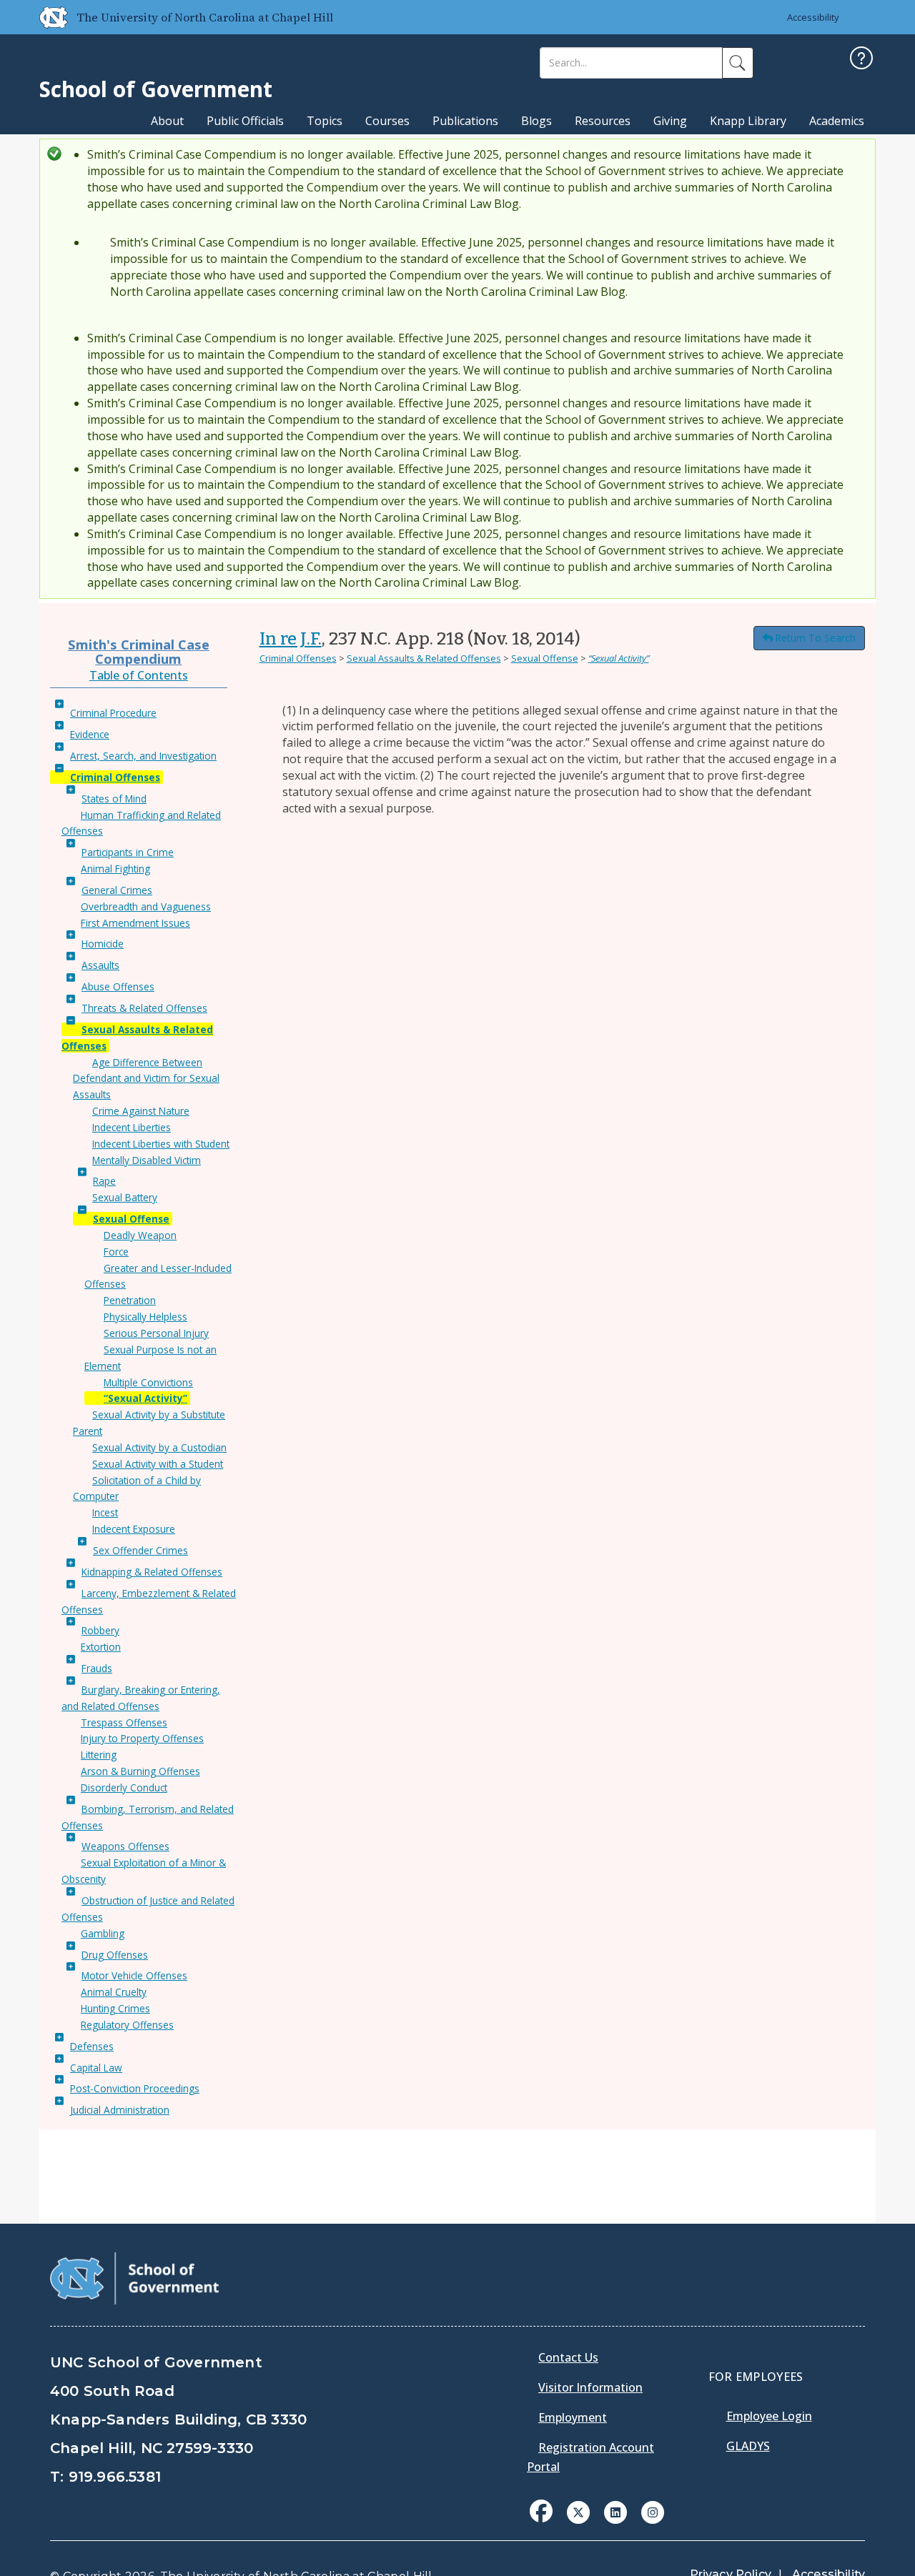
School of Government (156, 89)
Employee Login (769, 2416)
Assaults (100, 965)
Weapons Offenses (125, 1846)
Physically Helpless (145, 1317)
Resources (603, 121)
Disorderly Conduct (124, 1787)
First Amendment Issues (135, 923)
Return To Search (815, 638)
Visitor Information (590, 2387)
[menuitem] (545, 2522)
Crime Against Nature (141, 1111)
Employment (573, 2417)
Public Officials (245, 121)
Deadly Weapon (140, 1235)
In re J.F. (291, 639)
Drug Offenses (115, 1955)
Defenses (92, 2046)
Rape (104, 1181)
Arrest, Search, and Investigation (143, 756)
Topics (325, 121)
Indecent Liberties (132, 1127)
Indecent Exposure (134, 1529)
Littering (99, 1755)
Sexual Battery (125, 1197)
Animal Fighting (115, 869)
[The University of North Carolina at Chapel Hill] (48, 17)
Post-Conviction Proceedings (135, 2088)
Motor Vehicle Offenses (134, 1975)
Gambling (103, 1933)
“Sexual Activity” (145, 1398)
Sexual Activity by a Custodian (159, 1447)
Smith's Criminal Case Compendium (139, 651)
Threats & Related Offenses (144, 1008)
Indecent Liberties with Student (161, 1144)
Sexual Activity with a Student (158, 1464)
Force (116, 1252)
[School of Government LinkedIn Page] (615, 2511)
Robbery (100, 1630)
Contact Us (568, 2357)
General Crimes (117, 890)
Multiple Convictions (148, 1382)
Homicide (103, 944)
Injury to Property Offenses (142, 1738)
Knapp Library (748, 121)
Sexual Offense (131, 1219)
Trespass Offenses (124, 1722)
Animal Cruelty (114, 1992)
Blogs (536, 121)
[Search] (738, 63)
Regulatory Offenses (127, 2025)
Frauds (97, 1668)
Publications (465, 121)
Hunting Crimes (115, 2008)
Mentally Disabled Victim (147, 1160)
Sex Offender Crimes (140, 1550)
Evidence (90, 734)
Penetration (130, 1300)
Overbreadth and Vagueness (146, 906)
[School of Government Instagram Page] (653, 2511)
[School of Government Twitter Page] (578, 2511)
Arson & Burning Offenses (140, 1771)
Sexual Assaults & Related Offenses (424, 658)
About (167, 121)
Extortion (101, 1647)
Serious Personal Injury (156, 1333)
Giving (670, 121)
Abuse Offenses (118, 986)
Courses (387, 121)
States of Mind (114, 799)
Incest (105, 1512)
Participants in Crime (128, 852)
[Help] (861, 60)
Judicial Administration (120, 2110)
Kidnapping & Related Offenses (152, 1572)
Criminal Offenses (115, 777)
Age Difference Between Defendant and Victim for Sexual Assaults (146, 1079)
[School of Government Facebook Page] (541, 2511)
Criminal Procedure (113, 713)
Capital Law (96, 2068)
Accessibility (813, 17)
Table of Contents (139, 675)
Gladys (748, 2446)
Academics (837, 121)
